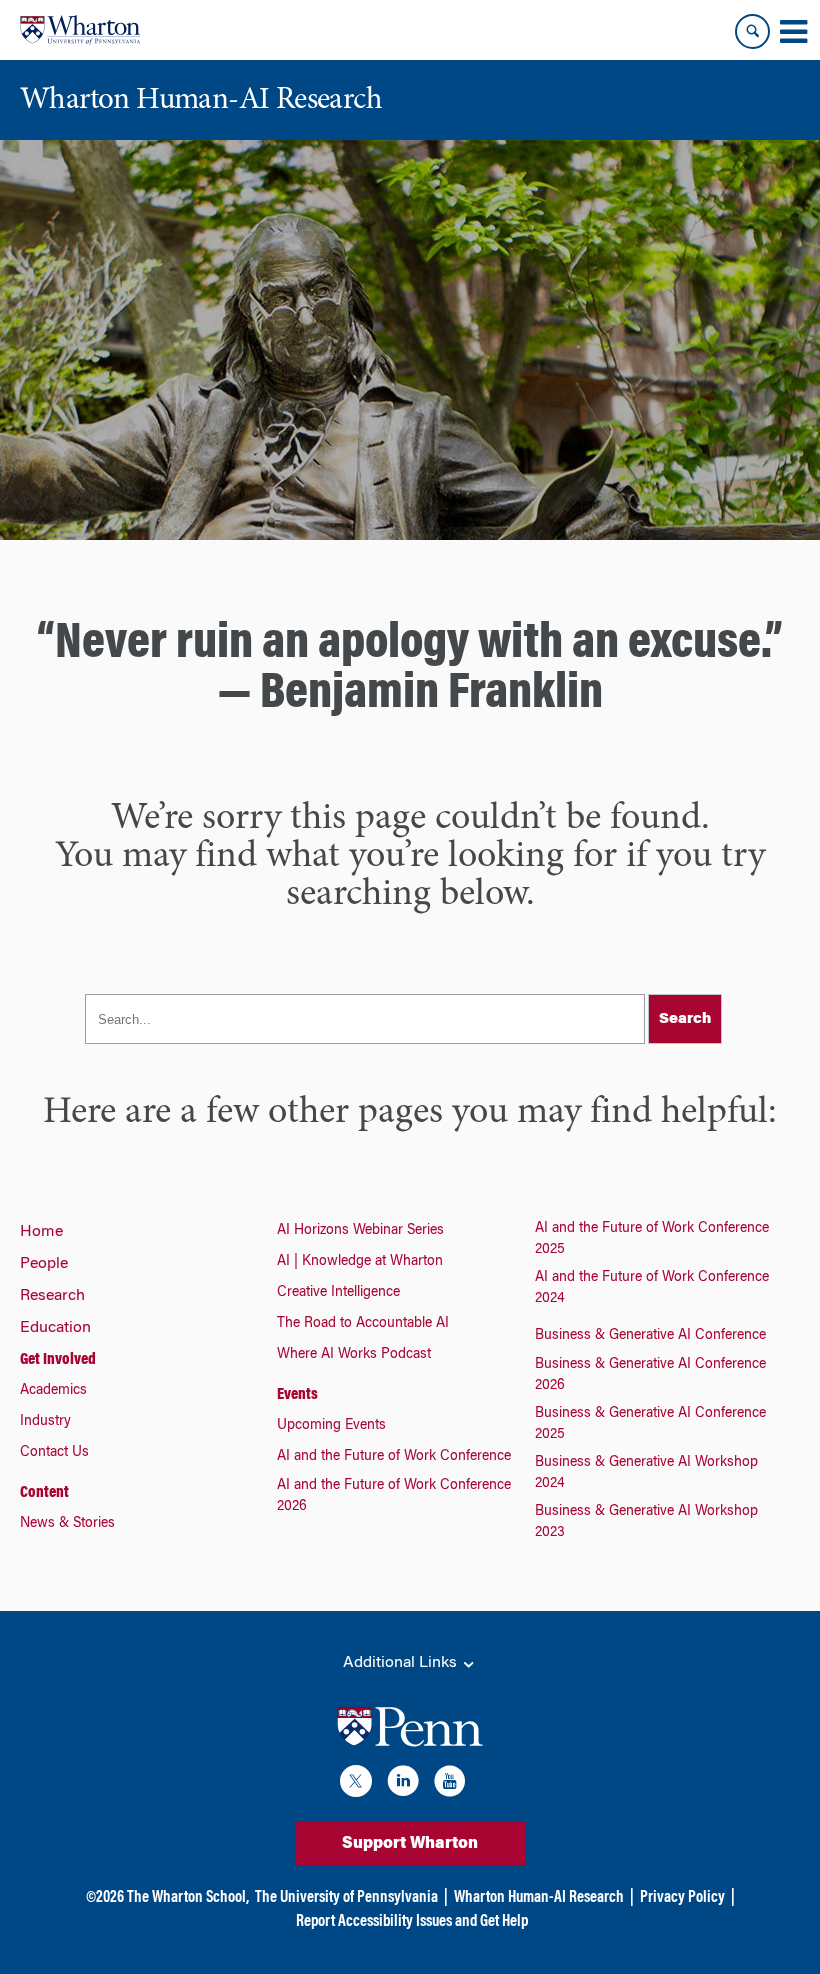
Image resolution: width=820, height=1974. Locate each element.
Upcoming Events (331, 1426)
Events (297, 1395)
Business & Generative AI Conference (650, 1336)
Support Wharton (410, 1844)
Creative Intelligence (338, 1293)
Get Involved (58, 1360)
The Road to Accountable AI (363, 1324)
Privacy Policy (682, 1898)
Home (41, 1232)
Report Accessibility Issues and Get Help (412, 1922)
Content (44, 1493)
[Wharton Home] (80, 30)
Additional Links (402, 1663)
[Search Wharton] (752, 31)
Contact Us (54, 1453)
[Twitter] (356, 1784)
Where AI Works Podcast (354, 1355)
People (44, 1264)
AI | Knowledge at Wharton (360, 1262)
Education (55, 1328)
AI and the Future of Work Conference (394, 1457)
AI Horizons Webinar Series (360, 1231)
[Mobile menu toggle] (793, 32)
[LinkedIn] (403, 1784)
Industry (45, 1422)
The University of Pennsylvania (346, 1898)
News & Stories (67, 1524)
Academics (53, 1391)
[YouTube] (450, 1784)
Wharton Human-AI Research (539, 1898)
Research (52, 1296)
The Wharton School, (188, 1898)
